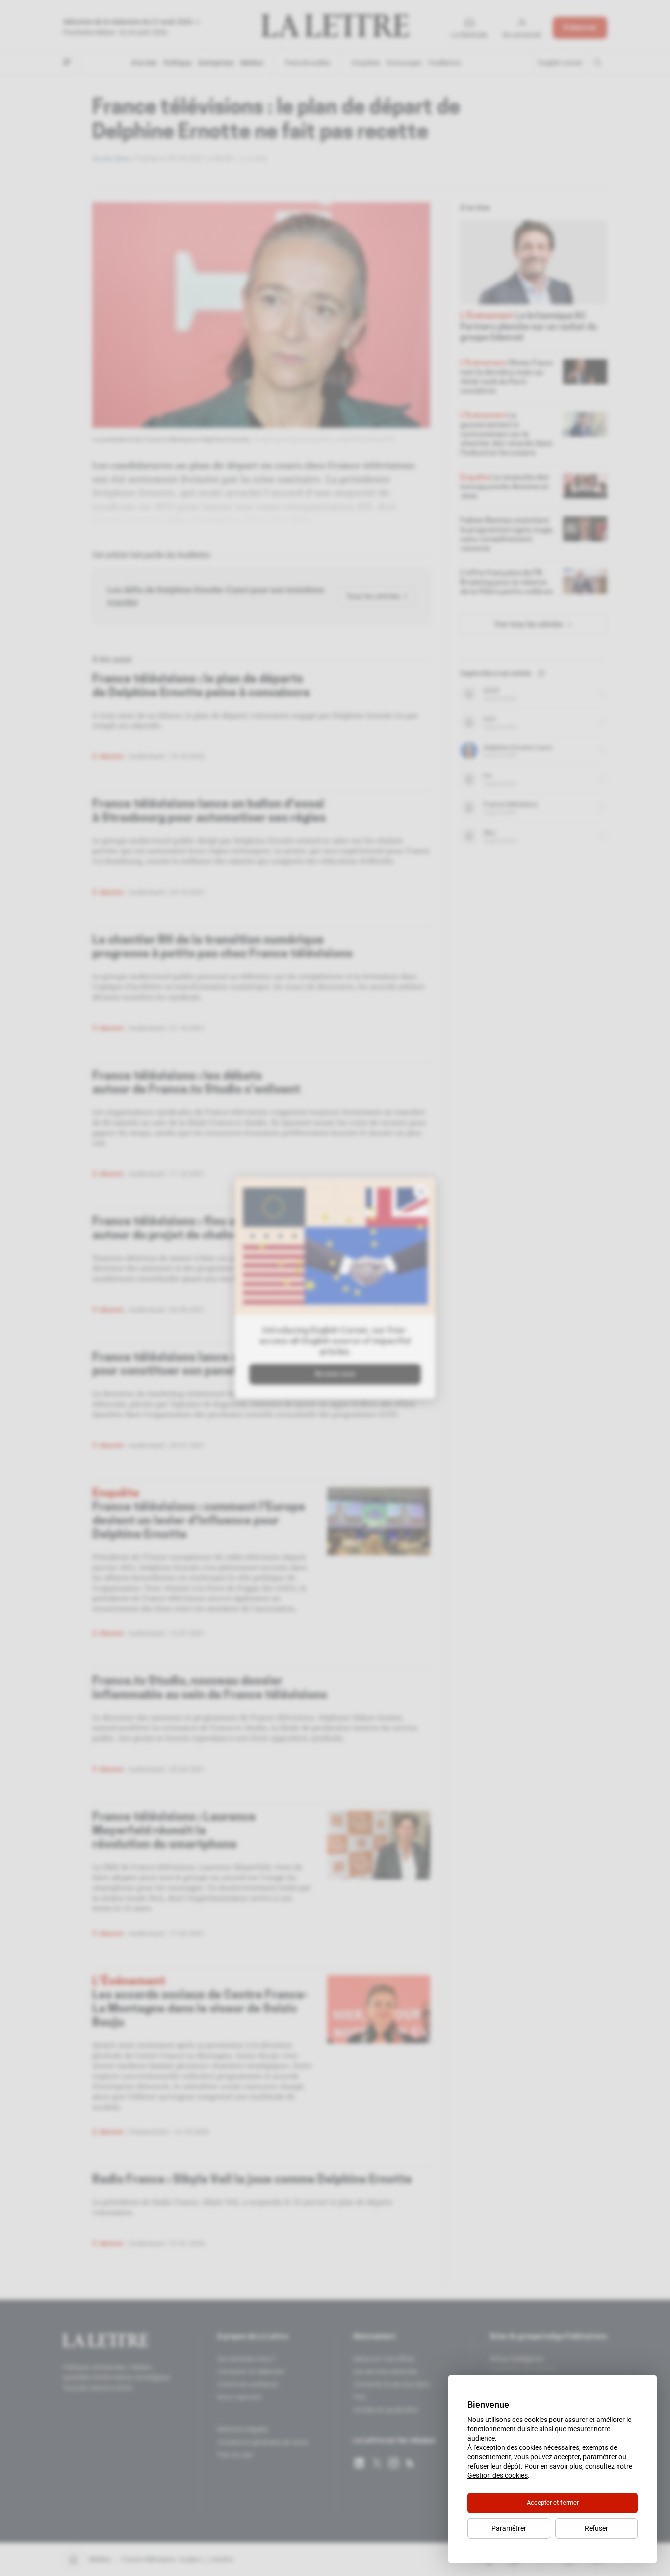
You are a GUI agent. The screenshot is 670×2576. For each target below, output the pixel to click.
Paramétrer (509, 2528)
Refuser (596, 2528)
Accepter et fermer (553, 2503)
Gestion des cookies (498, 2475)
